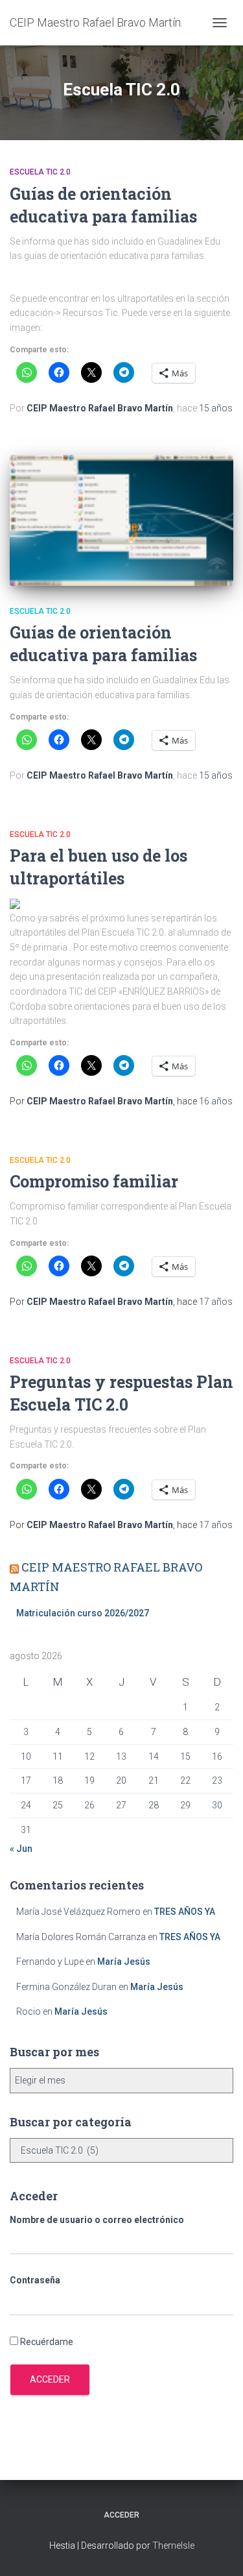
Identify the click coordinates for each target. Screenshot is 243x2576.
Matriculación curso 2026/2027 (83, 1613)
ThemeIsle (173, 2546)
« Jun (21, 1849)
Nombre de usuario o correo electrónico (97, 2220)
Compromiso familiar (94, 1181)
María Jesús (124, 1962)
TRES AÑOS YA (185, 1912)
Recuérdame (47, 2342)
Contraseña (35, 2280)
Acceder (50, 2379)
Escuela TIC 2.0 (40, 172)
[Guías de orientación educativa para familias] (121, 520)
